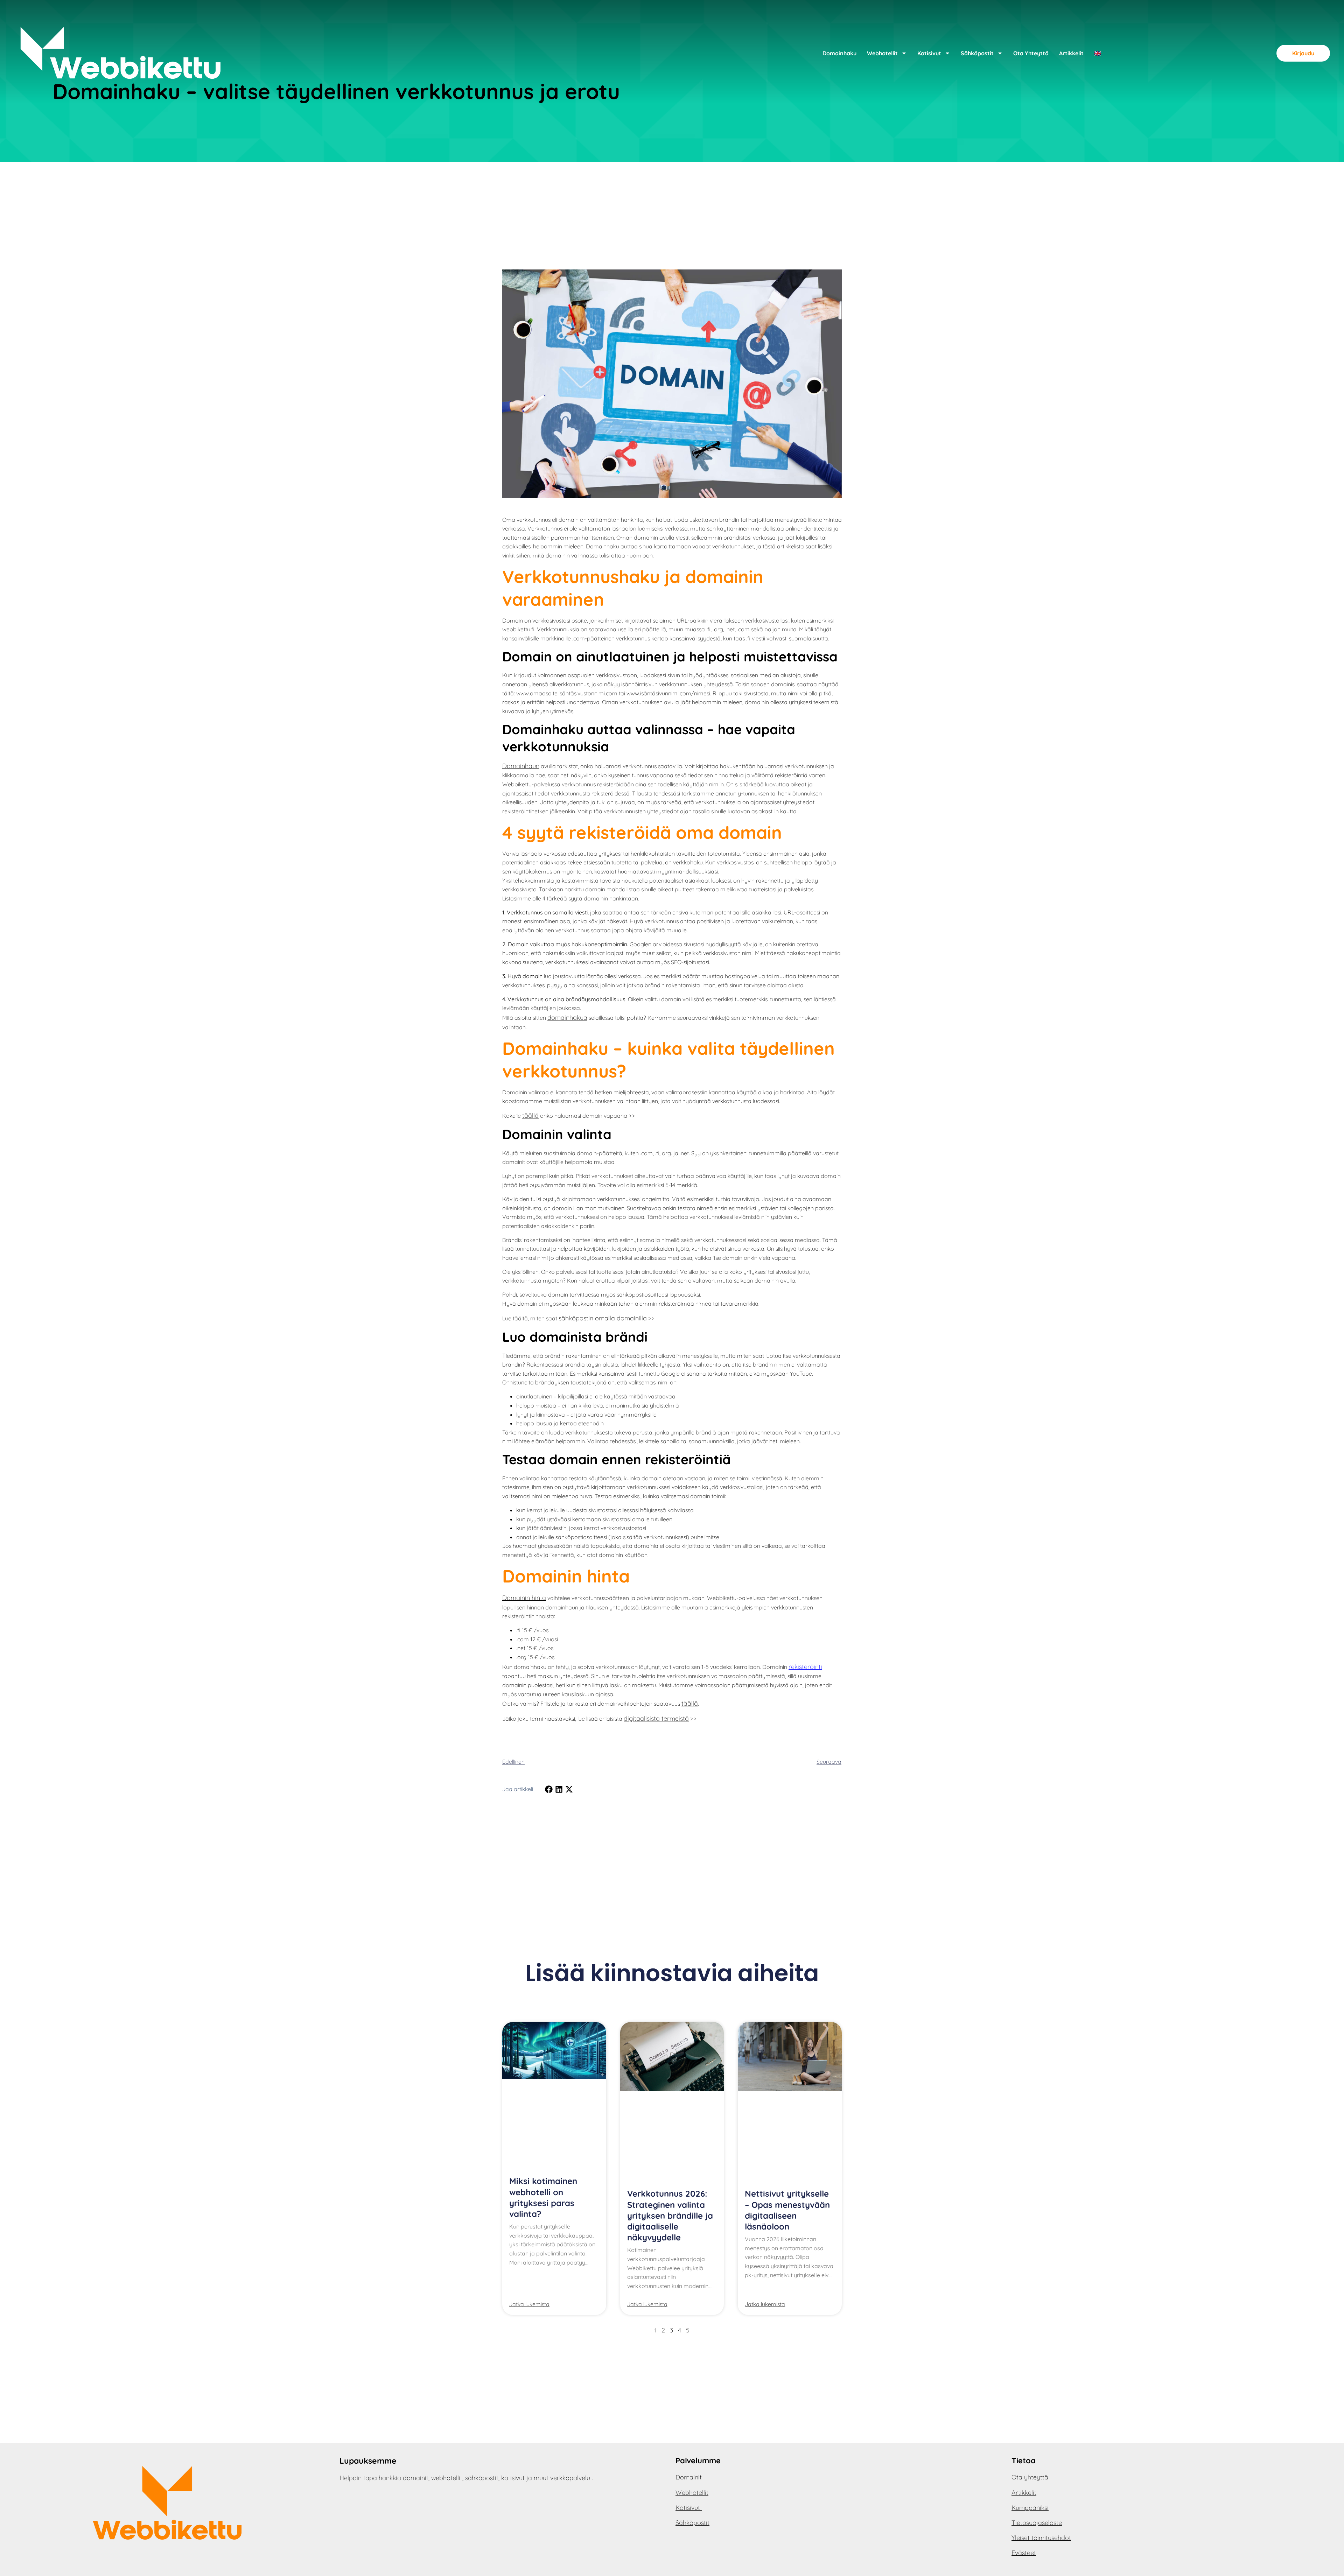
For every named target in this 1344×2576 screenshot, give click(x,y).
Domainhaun (521, 766)
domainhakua (567, 1017)
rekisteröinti (805, 1667)
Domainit (689, 2477)
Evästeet (1024, 2553)
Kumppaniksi (1030, 2508)
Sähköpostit (977, 53)
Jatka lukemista (529, 2304)
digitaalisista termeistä (656, 1718)
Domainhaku (839, 53)
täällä (530, 1115)
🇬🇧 (1098, 53)
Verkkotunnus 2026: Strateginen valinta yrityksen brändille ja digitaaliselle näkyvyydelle (670, 2215)
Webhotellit (882, 53)
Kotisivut (929, 53)
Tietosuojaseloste (1037, 2523)
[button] (549, 1789)
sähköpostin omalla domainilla (603, 1318)
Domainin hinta (524, 1598)
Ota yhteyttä (1031, 53)
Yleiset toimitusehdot (1041, 2538)
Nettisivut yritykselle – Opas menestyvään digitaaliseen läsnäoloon (787, 2210)
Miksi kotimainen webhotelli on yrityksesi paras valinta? (543, 2197)
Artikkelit (1071, 53)
